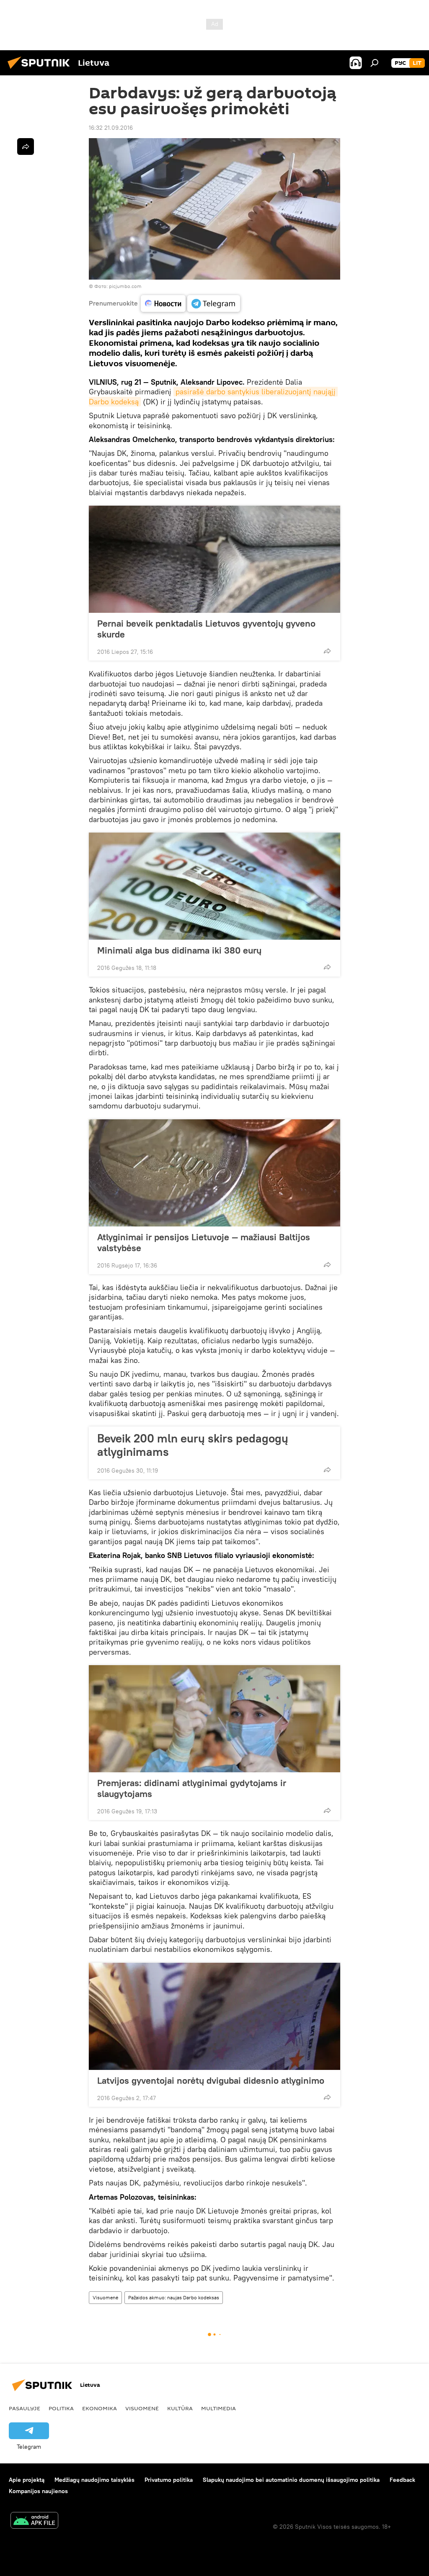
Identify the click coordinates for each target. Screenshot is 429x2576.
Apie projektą (27, 2480)
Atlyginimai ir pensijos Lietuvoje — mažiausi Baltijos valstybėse (204, 1242)
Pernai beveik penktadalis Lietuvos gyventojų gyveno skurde (206, 629)
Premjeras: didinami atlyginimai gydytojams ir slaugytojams (192, 1788)
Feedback (402, 2480)
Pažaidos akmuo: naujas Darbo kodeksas (174, 2297)
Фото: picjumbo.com (118, 286)
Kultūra (180, 2408)
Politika (61, 2408)
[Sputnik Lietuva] (41, 70)
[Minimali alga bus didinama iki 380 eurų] (214, 886)
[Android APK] (34, 2521)
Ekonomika (99, 2408)
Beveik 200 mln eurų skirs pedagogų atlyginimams (193, 1445)
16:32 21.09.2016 (111, 128)
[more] (327, 651)
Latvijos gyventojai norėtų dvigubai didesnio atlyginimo (211, 2080)
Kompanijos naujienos (38, 2491)
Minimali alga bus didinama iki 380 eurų (179, 950)
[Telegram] (214, 303)
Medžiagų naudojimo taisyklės (94, 2480)
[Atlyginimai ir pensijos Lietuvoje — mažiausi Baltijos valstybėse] (214, 1173)
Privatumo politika (169, 2480)
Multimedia (218, 2408)
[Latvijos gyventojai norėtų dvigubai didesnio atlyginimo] (214, 2016)
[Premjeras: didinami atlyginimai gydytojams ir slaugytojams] (214, 1719)
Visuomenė (105, 2297)
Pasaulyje (25, 2408)
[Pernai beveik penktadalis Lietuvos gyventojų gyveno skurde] (214, 559)
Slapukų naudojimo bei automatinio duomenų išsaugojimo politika (291, 2480)
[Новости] (163, 303)
